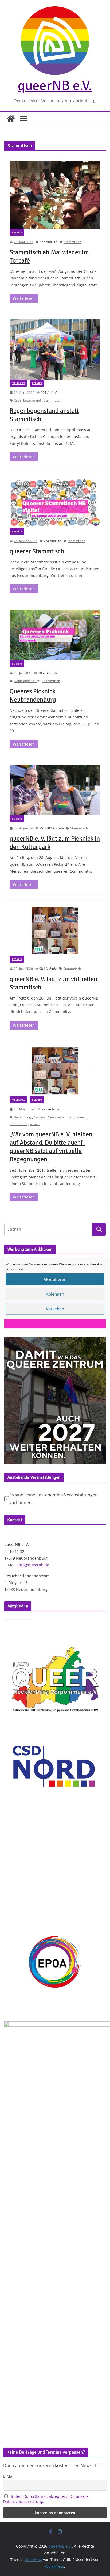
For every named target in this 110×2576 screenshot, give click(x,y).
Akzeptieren (55, 1279)
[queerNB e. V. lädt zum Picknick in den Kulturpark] (55, 790)
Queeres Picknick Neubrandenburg (33, 695)
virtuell (35, 1124)
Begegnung (22, 1117)
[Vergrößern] (99, 1344)
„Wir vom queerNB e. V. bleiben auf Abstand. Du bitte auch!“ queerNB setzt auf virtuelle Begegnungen (51, 1147)
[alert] (55, 1499)
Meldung (18, 383)
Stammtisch (72, 242)
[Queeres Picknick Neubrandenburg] (55, 635)
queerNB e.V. (55, 85)
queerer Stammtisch (37, 551)
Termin (17, 232)
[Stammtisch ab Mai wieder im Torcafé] (55, 195)
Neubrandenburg (27, 681)
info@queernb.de (33, 1565)
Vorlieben (55, 1309)
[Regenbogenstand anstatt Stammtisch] (55, 349)
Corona (39, 1117)
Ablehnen (55, 1294)
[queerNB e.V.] (11, 119)
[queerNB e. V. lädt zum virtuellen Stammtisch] (55, 930)
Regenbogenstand (27, 400)
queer (81, 1117)
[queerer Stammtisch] (55, 503)
